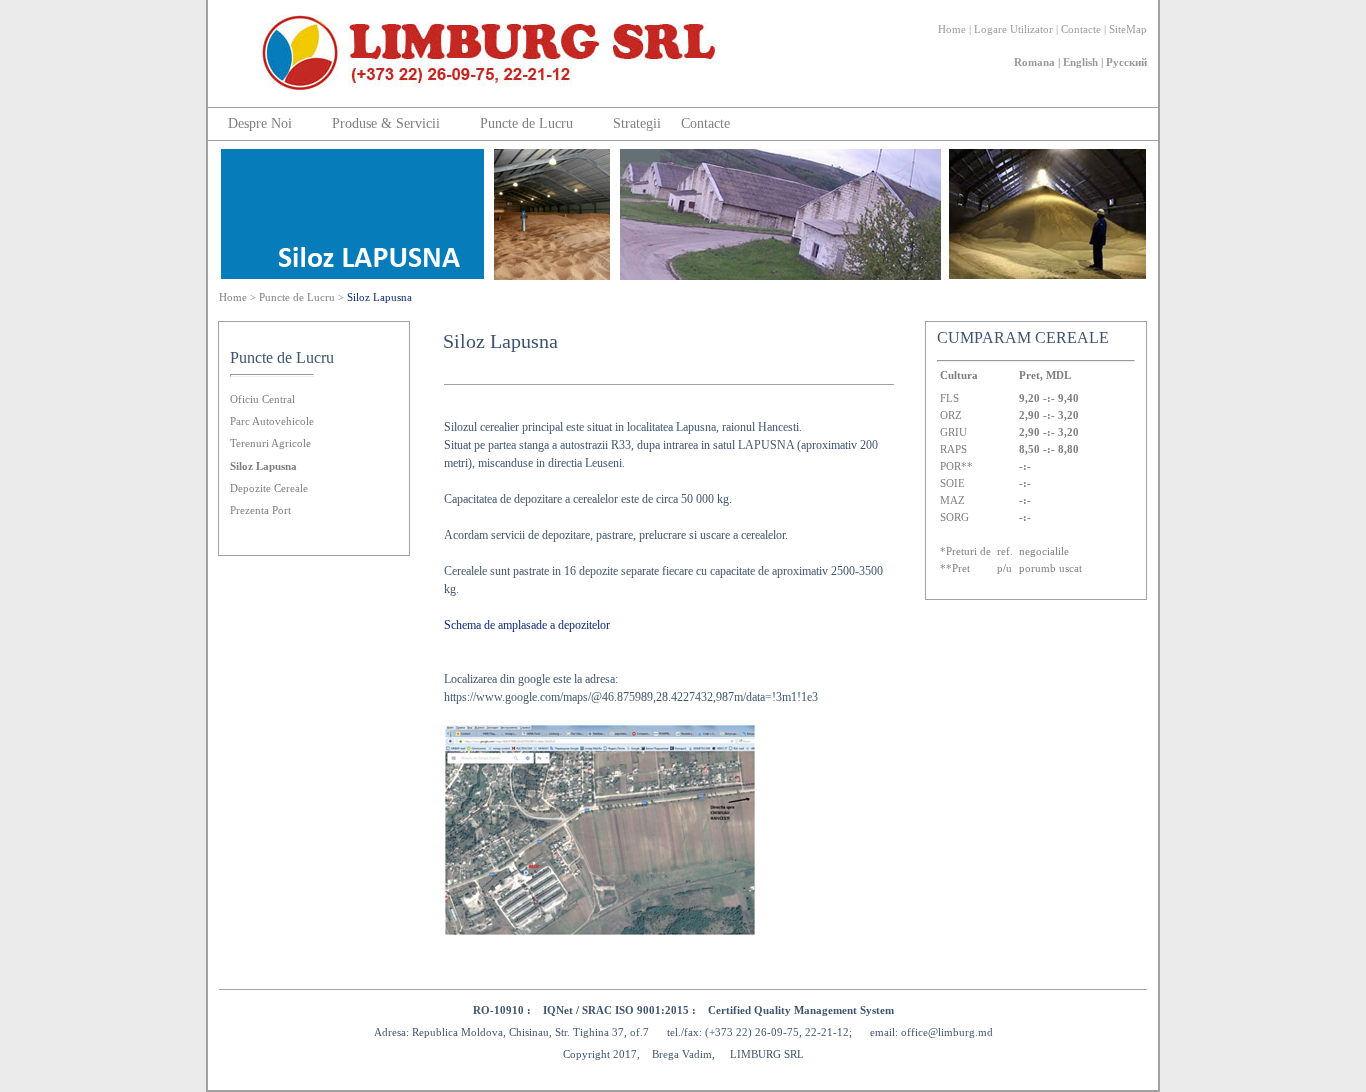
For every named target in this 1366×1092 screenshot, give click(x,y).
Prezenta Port (260, 510)
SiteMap (1128, 29)
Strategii (637, 123)
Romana (1034, 62)
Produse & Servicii (386, 123)
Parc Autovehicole (272, 421)
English (1080, 62)
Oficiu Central (262, 399)
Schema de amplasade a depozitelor (527, 625)
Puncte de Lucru (526, 123)
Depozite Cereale (269, 488)
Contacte (1081, 29)
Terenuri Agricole (270, 443)
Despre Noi (260, 123)
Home (952, 29)
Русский (1126, 62)
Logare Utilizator (1013, 29)
